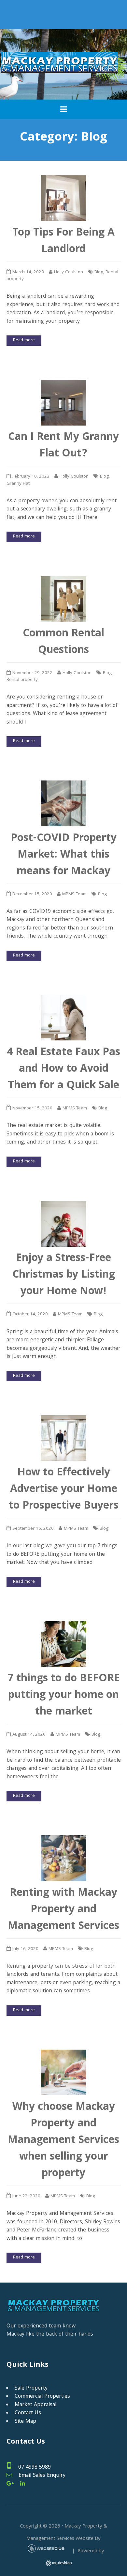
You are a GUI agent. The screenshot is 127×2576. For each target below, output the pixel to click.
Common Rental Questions (63, 643)
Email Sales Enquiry (42, 2476)
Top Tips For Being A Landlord (63, 242)
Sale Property (31, 2388)
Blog (99, 272)
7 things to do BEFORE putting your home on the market (64, 1696)
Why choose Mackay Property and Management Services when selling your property (63, 2141)
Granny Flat (18, 484)
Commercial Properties (42, 2397)
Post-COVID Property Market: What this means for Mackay (64, 855)
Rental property (22, 680)
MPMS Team (74, 895)
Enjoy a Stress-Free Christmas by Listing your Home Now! (64, 1275)
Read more (24, 340)
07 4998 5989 (35, 2468)
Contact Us (28, 2413)
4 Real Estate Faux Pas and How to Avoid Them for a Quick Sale (63, 1070)
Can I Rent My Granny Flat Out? (63, 446)
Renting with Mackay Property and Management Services (63, 1910)
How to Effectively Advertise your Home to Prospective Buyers (64, 1490)
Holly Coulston (69, 272)
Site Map (25, 2422)
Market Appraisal (35, 2405)
